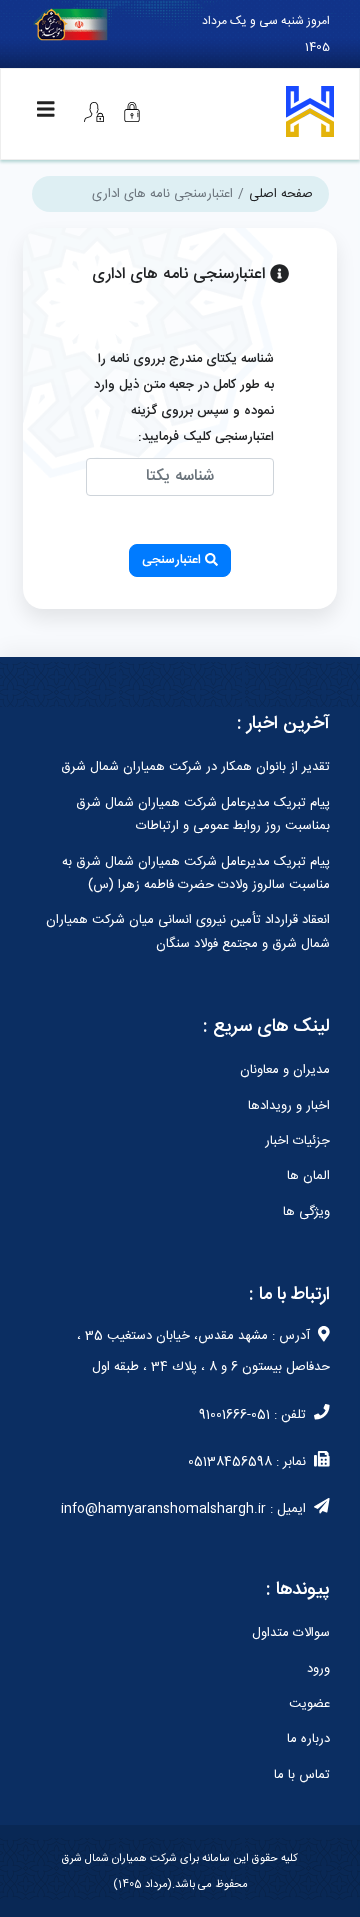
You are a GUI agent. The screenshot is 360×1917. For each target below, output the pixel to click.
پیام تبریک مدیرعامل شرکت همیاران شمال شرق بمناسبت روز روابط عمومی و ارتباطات (203, 814)
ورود (318, 1669)
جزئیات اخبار (297, 1141)
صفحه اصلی (281, 194)
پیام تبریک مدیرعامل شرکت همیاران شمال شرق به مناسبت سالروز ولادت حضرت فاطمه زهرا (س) (196, 873)
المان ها (308, 1176)
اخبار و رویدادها (289, 1106)
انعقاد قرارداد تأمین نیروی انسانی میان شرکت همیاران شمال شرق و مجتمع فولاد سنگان (188, 931)
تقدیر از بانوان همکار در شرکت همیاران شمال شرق (195, 767)
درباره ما (308, 1739)
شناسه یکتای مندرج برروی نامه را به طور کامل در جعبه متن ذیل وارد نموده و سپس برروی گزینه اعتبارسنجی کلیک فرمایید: (184, 398)
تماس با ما (302, 1775)
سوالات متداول (291, 1633)
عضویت (309, 1704)
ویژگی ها (306, 1212)
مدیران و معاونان (285, 1070)
